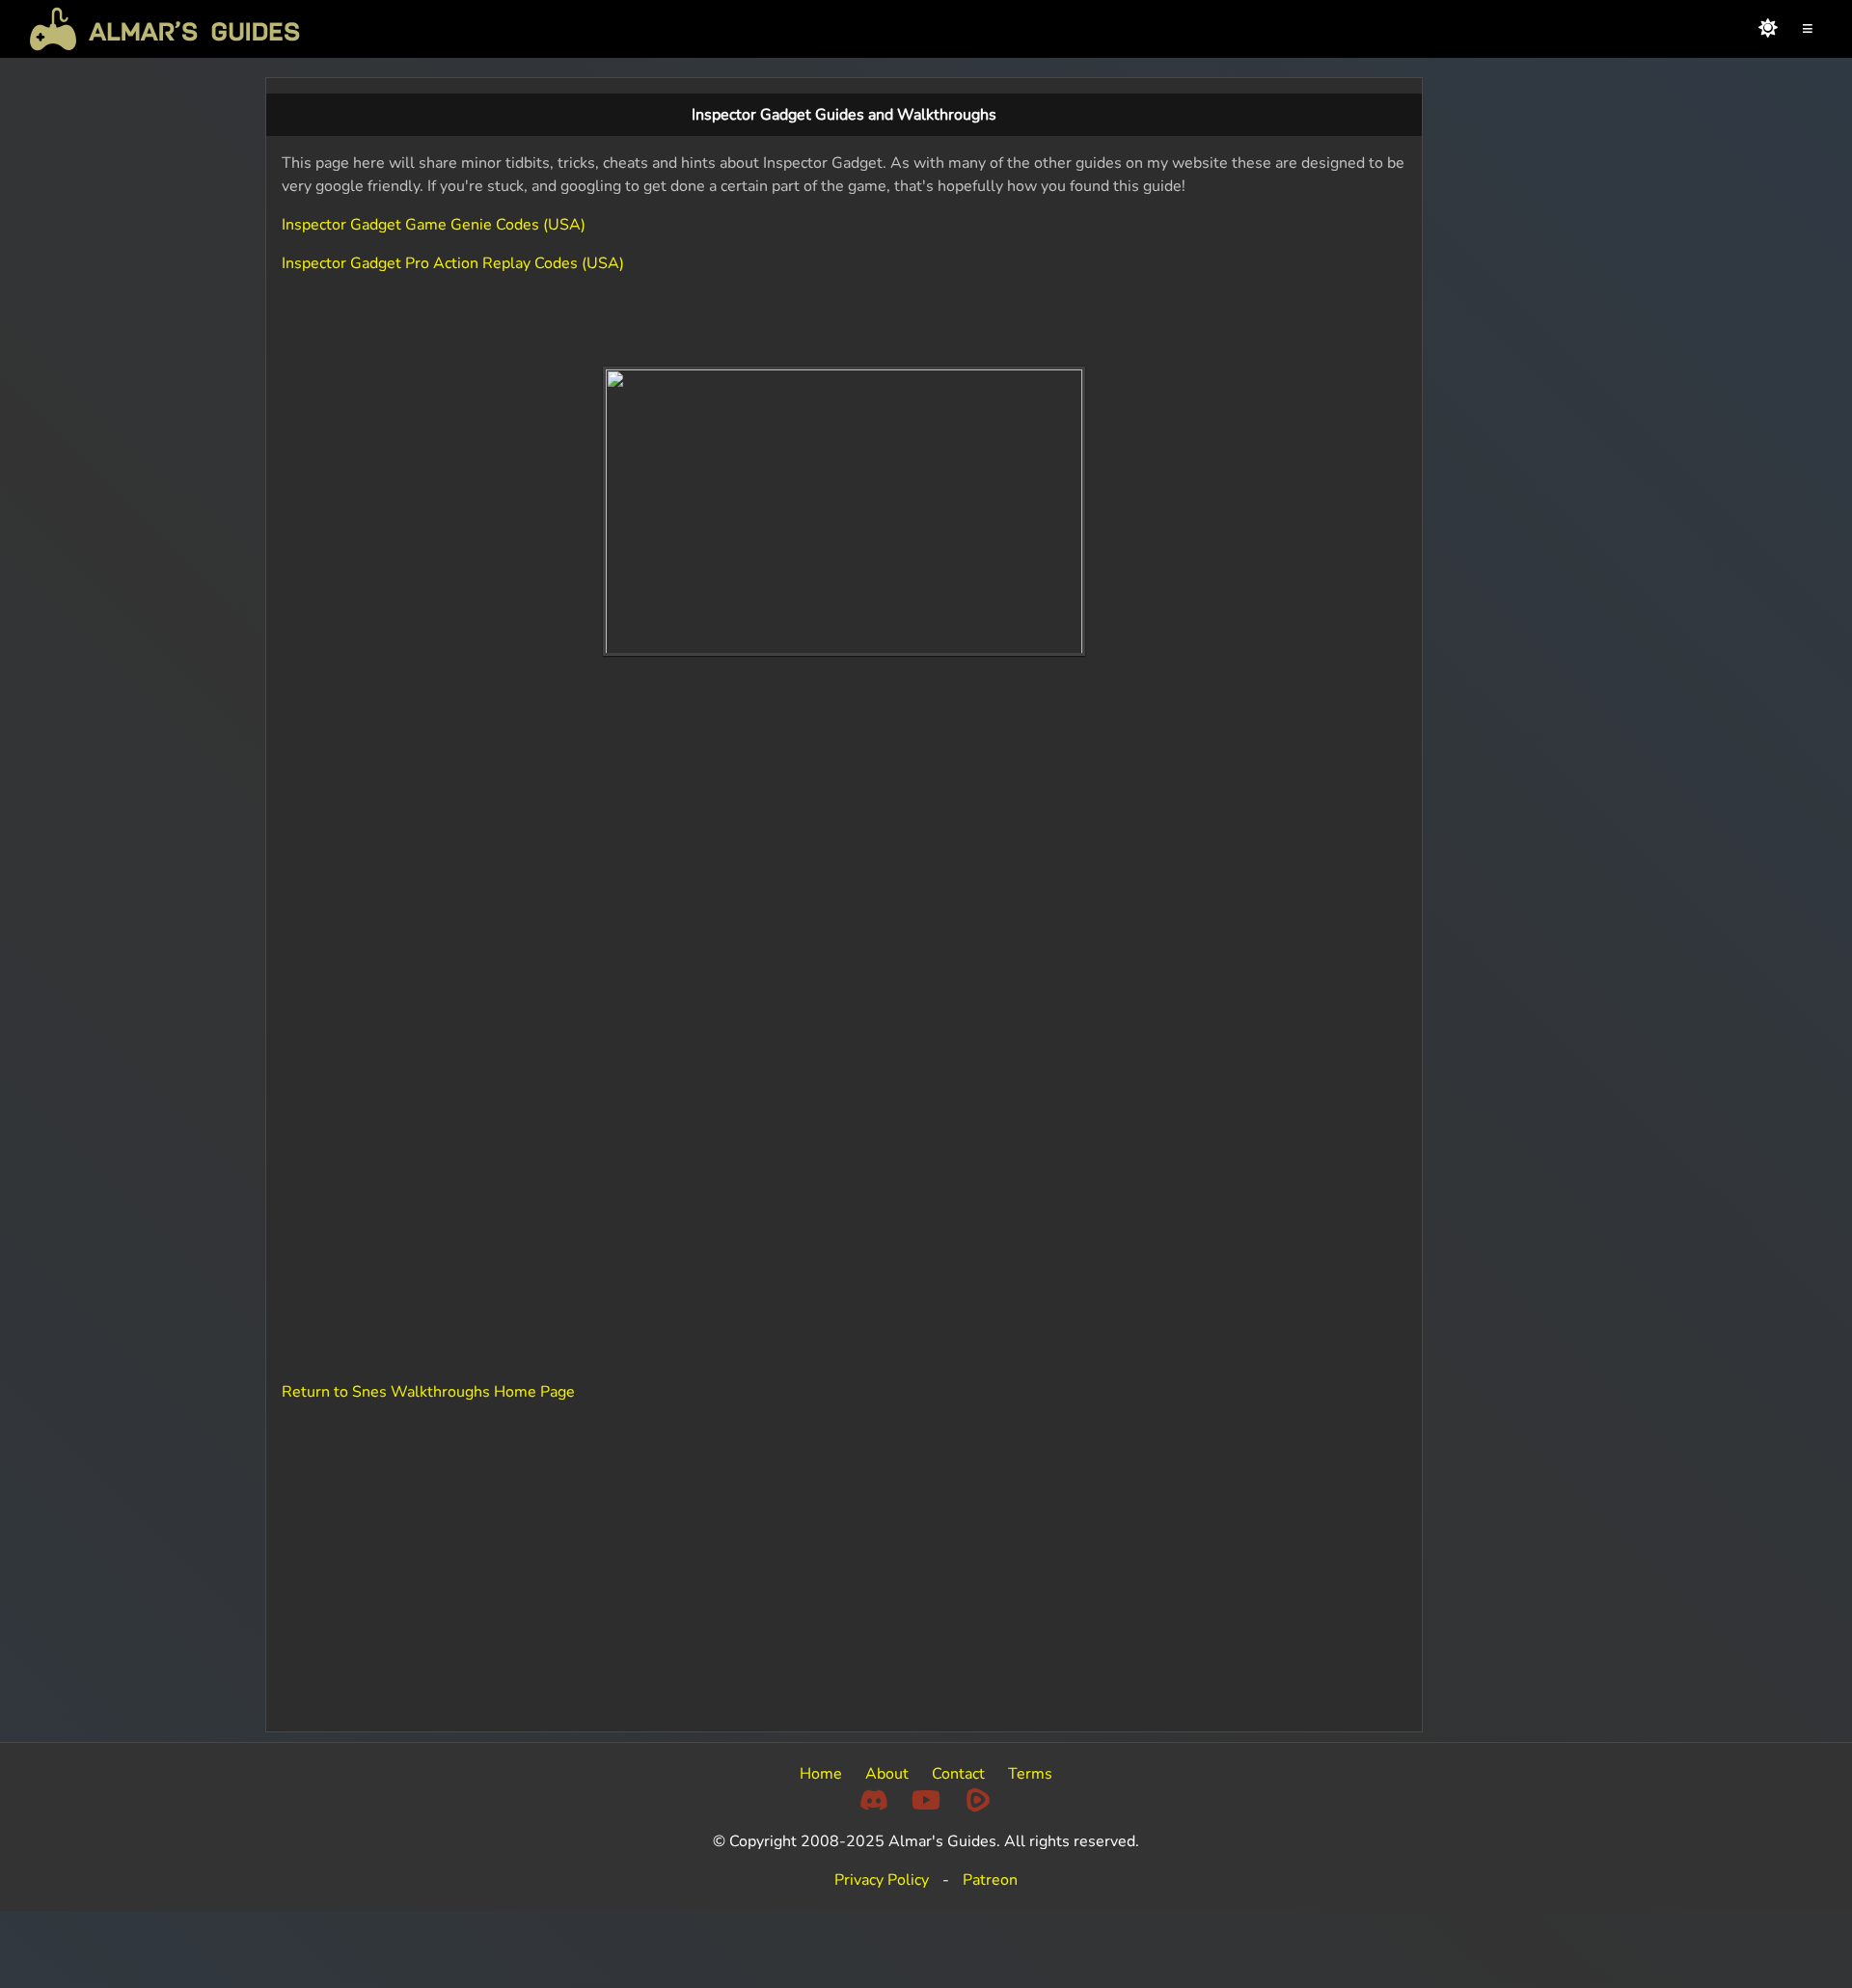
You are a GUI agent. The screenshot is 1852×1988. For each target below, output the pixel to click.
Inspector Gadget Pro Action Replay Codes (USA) (453, 263)
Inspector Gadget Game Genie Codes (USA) (434, 225)
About (887, 1774)
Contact (958, 1774)
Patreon (990, 1880)
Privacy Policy (882, 1880)
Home (821, 1774)
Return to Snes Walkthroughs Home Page (428, 1392)
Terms (1030, 1774)
